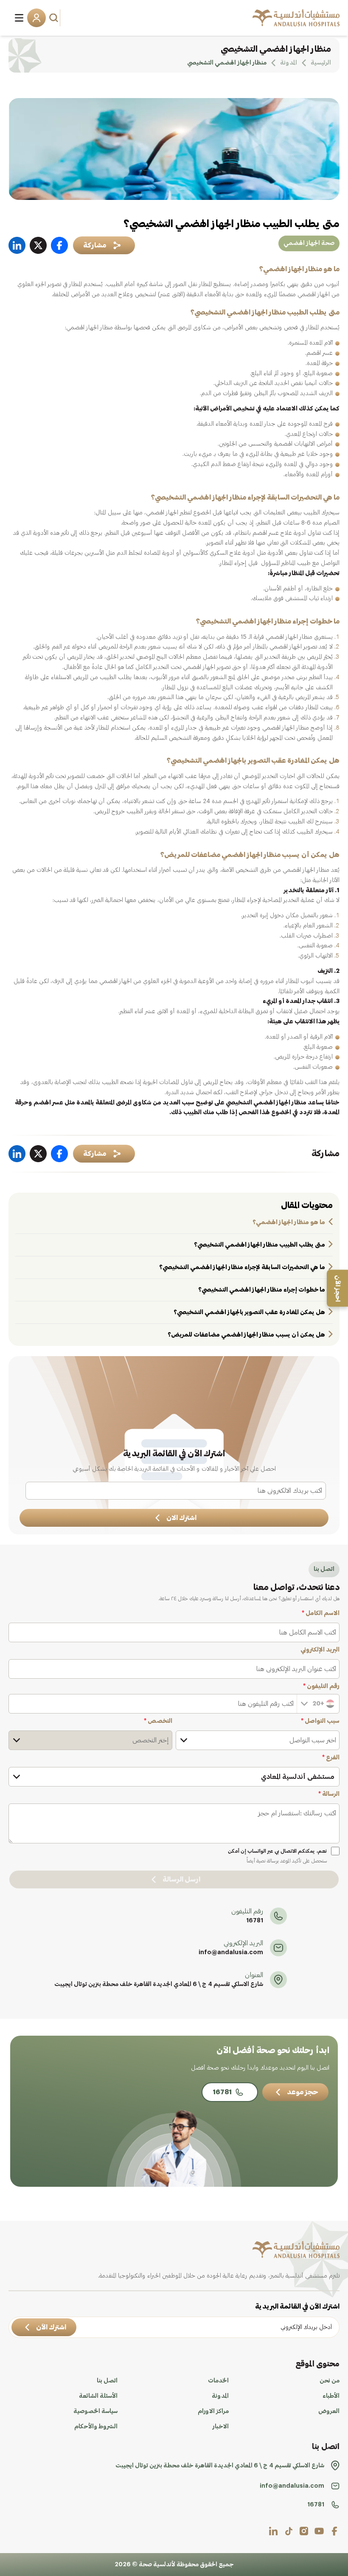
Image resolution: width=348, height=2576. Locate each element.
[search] (55, 18)
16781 (255, 1921)
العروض (329, 2411)
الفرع (331, 1758)
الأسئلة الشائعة (98, 2396)
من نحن (330, 2381)
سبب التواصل (320, 1721)
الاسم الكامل (321, 1613)
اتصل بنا (107, 2381)
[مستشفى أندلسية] (296, 18)
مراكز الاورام (213, 2411)
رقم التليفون (321, 1686)
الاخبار (221, 2427)
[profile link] (334, 2531)
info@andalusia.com (231, 1952)
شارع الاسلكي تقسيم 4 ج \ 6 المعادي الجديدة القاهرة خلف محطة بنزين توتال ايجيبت (159, 1984)
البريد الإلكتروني (320, 1650)
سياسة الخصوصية (95, 2411)
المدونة (220, 2396)
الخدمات (218, 2381)
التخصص (158, 1721)
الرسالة (329, 1794)
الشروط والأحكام (96, 2427)
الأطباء (331, 2396)
